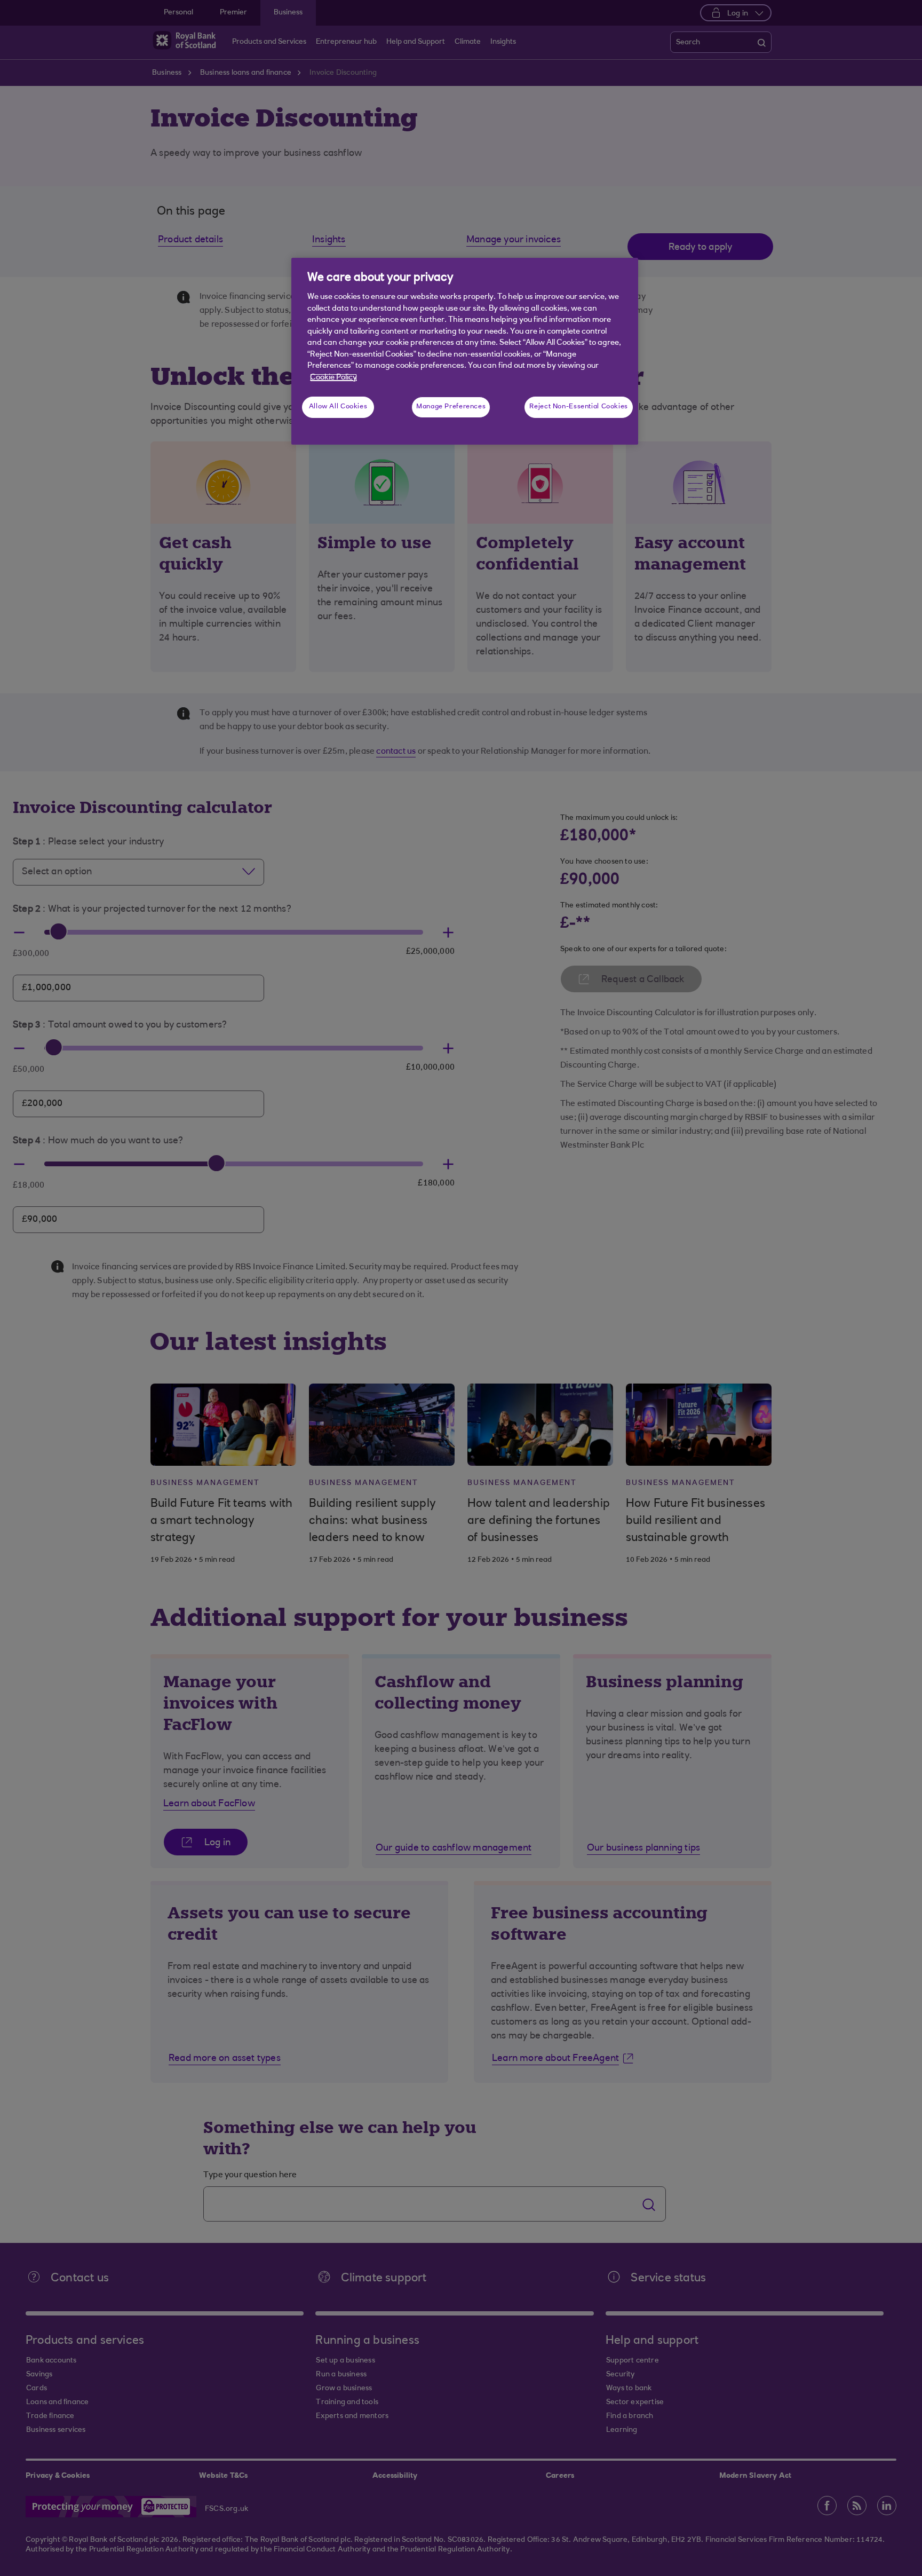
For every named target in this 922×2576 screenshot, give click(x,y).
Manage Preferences (451, 407)
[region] (465, 351)
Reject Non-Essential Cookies (579, 407)
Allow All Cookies (338, 407)
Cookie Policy (333, 378)
